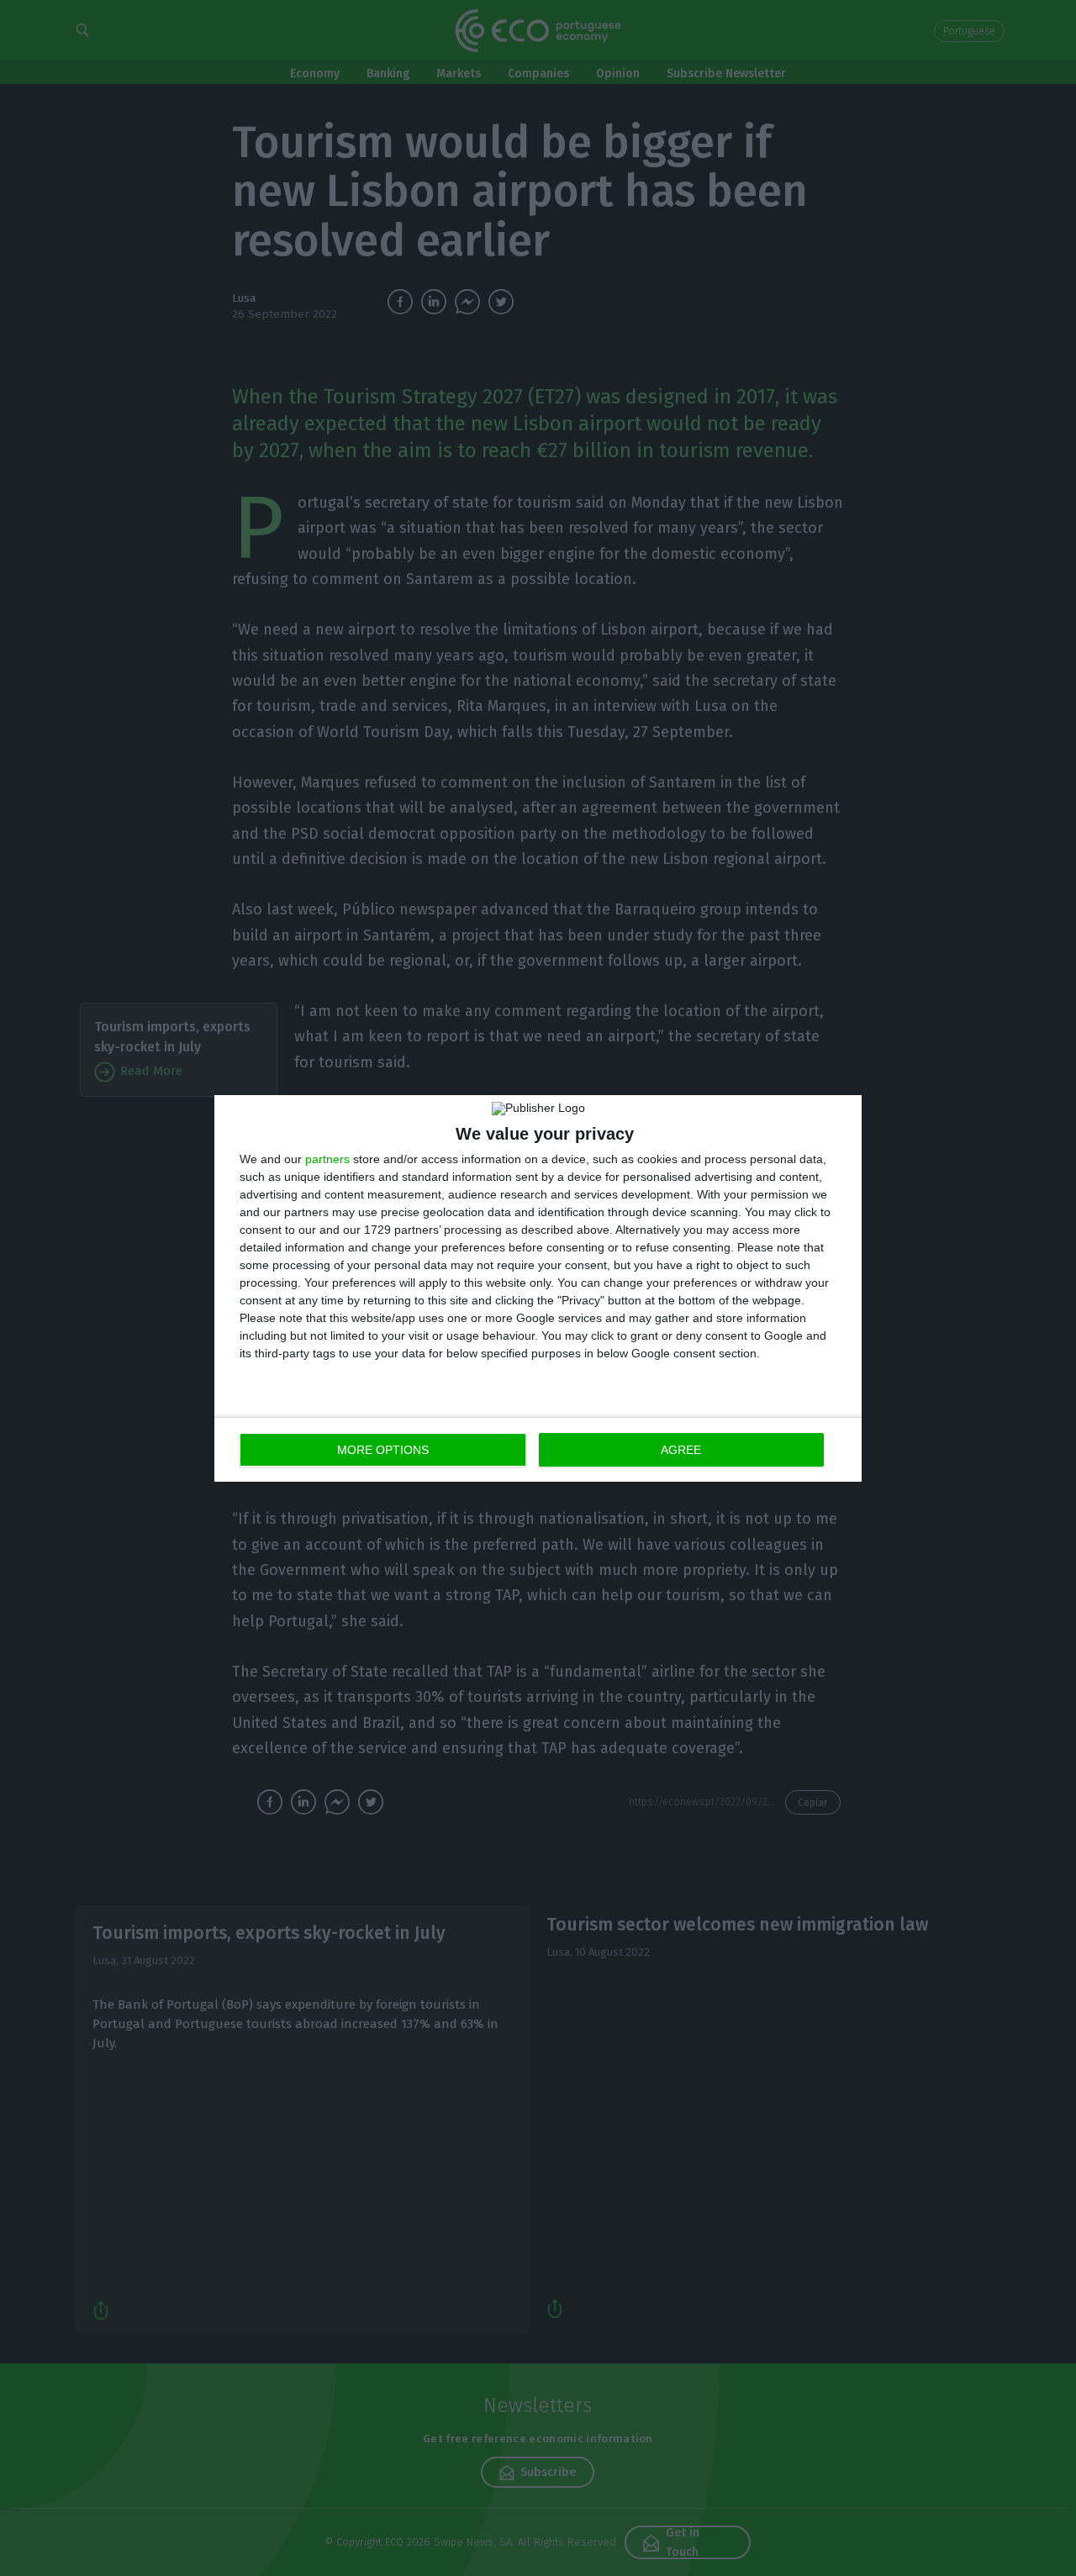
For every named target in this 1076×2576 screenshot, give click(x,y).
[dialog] (538, 1288)
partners (327, 1159)
